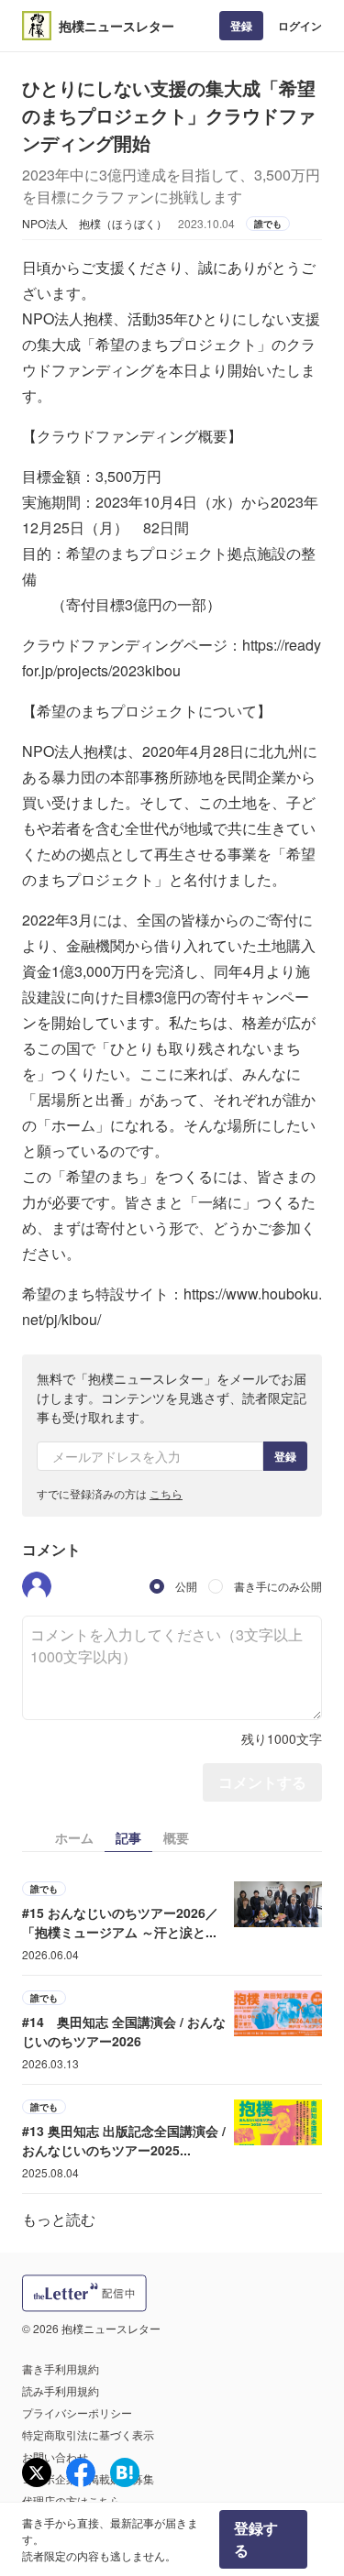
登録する (256, 2539)
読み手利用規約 (61, 2390)
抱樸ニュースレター (117, 26)
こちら (166, 1493)
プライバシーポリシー (77, 2412)
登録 (241, 26)
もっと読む (59, 2219)
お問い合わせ (55, 2456)
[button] (37, 1586)
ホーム (74, 1837)
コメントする (262, 1782)
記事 (128, 1837)
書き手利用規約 (61, 2368)
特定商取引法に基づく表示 (88, 2434)
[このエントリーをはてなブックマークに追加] (125, 2472)
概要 (176, 1837)
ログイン (300, 26)
